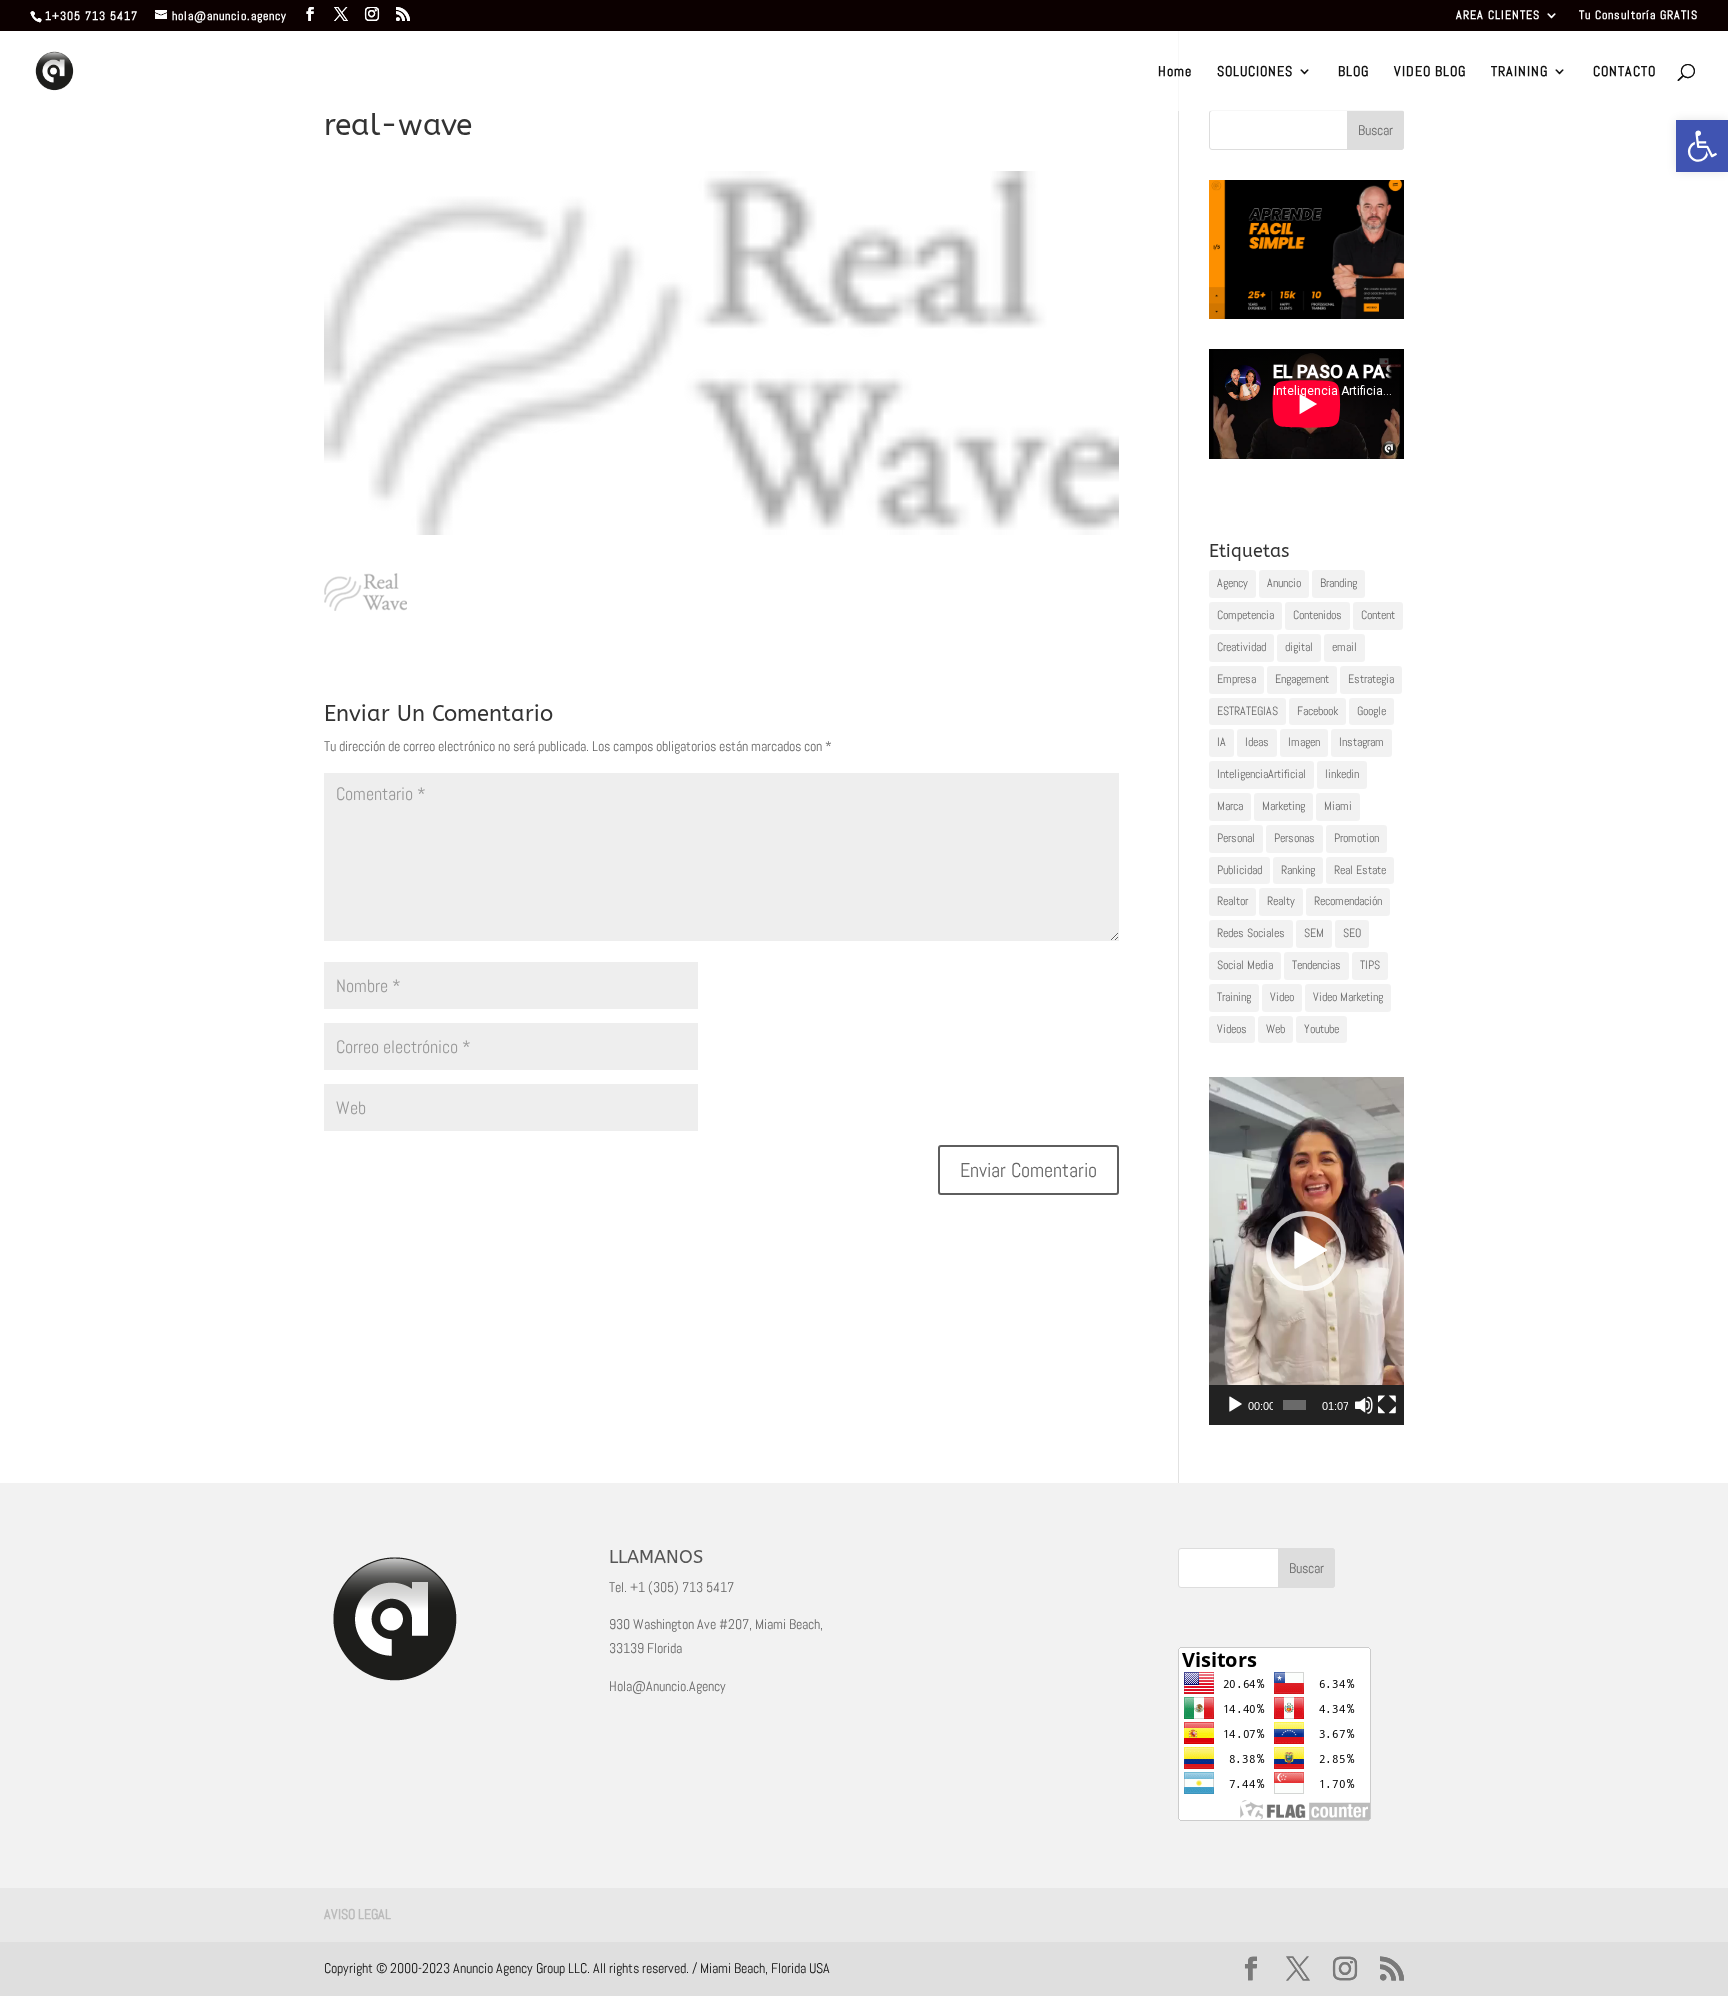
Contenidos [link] (1317, 615)
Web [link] (1275, 1029)
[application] (1306, 1250)
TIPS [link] (1370, 965)
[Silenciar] (1364, 1405)
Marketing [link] (1283, 806)
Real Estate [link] (1360, 870)
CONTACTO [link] (1624, 72)
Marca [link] (1230, 806)
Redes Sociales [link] (1251, 933)
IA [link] (1221, 742)
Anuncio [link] (1284, 583)
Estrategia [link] (1371, 679)
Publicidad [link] (1239, 870)
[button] (1306, 1251)
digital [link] (1299, 647)
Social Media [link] (1245, 965)
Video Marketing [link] (1348, 997)
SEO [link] (1352, 933)
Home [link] (1175, 72)
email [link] (1344, 647)
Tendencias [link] (1316, 965)
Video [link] (1282, 997)
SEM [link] (1314, 933)
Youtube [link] (1321, 1029)
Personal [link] (1236, 838)
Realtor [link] (1232, 901)
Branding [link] (1338, 583)
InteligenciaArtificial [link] (1261, 774)
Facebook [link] (1317, 711)
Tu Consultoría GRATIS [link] (1638, 16)
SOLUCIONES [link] (1255, 72)
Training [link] (1234, 997)
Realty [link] (1281, 901)
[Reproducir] (1235, 1405)
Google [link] (1371, 711)
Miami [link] (1338, 806)
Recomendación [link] (1348, 901)
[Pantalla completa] (1387, 1405)
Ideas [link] (1257, 742)
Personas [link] (1294, 838)
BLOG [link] (1353, 72)
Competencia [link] (1245, 615)
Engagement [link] (1302, 679)
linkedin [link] (1342, 774)
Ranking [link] (1298, 870)
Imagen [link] (1304, 742)
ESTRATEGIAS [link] (1247, 711)
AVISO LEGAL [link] (357, 1914)
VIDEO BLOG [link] (1430, 72)
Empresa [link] (1236, 679)
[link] (1702, 146)
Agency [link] (1232, 583)
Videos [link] (1232, 1029)
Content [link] (1378, 615)
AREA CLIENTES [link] (1498, 16)
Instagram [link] (1361, 742)
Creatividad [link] (1241, 647)
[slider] (1294, 1405)
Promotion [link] (1356, 838)
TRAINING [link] (1519, 72)
